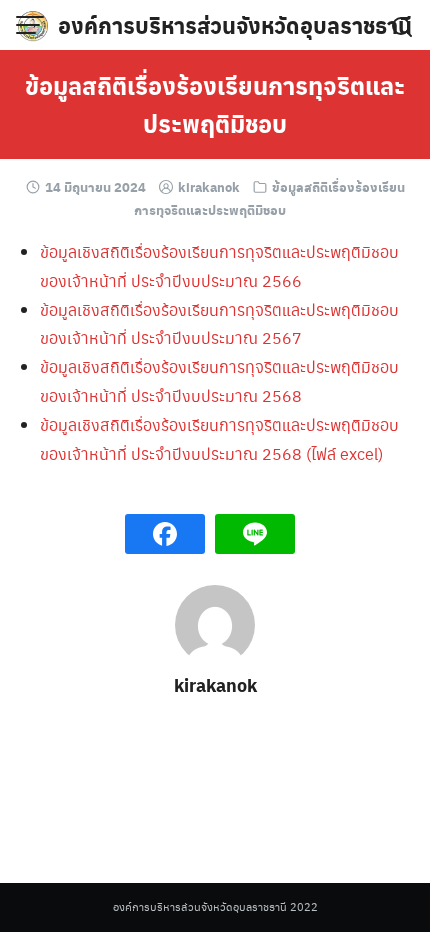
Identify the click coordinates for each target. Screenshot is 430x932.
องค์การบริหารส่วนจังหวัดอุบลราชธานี (235, 25)
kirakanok (209, 186)
